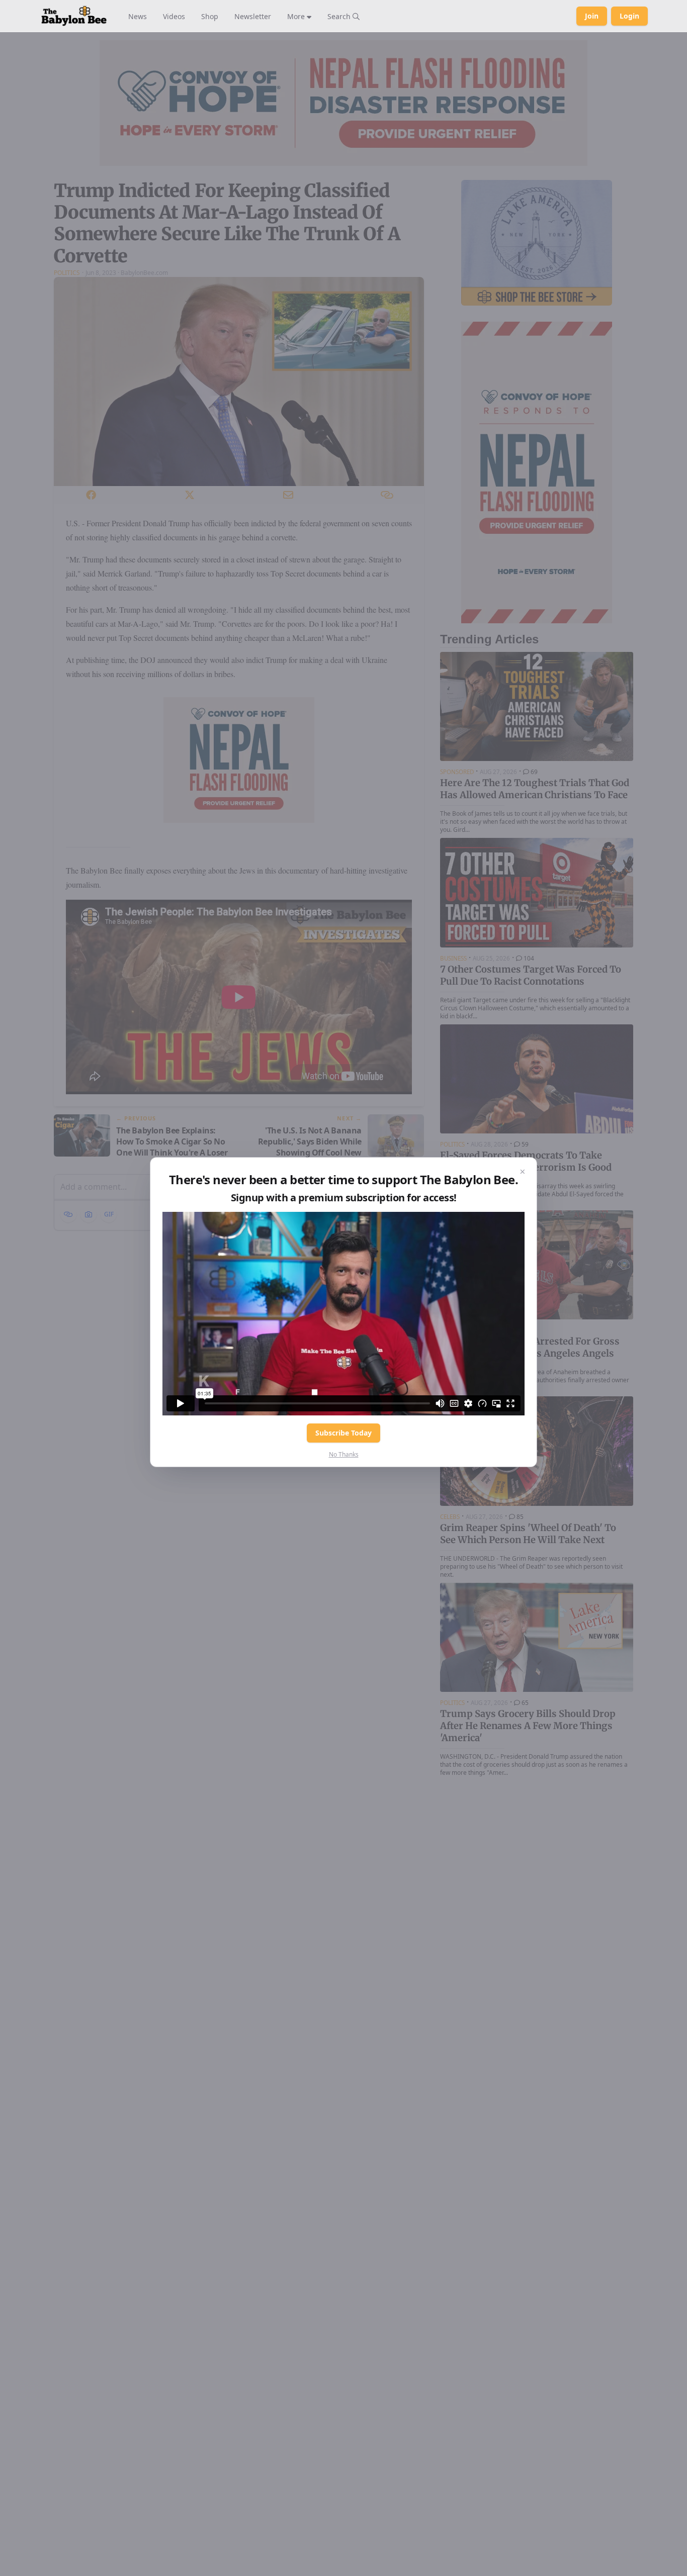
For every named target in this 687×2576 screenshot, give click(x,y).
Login (629, 16)
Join (592, 16)
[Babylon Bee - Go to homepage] (74, 16)
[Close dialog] (523, 1172)
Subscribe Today (343, 1433)
